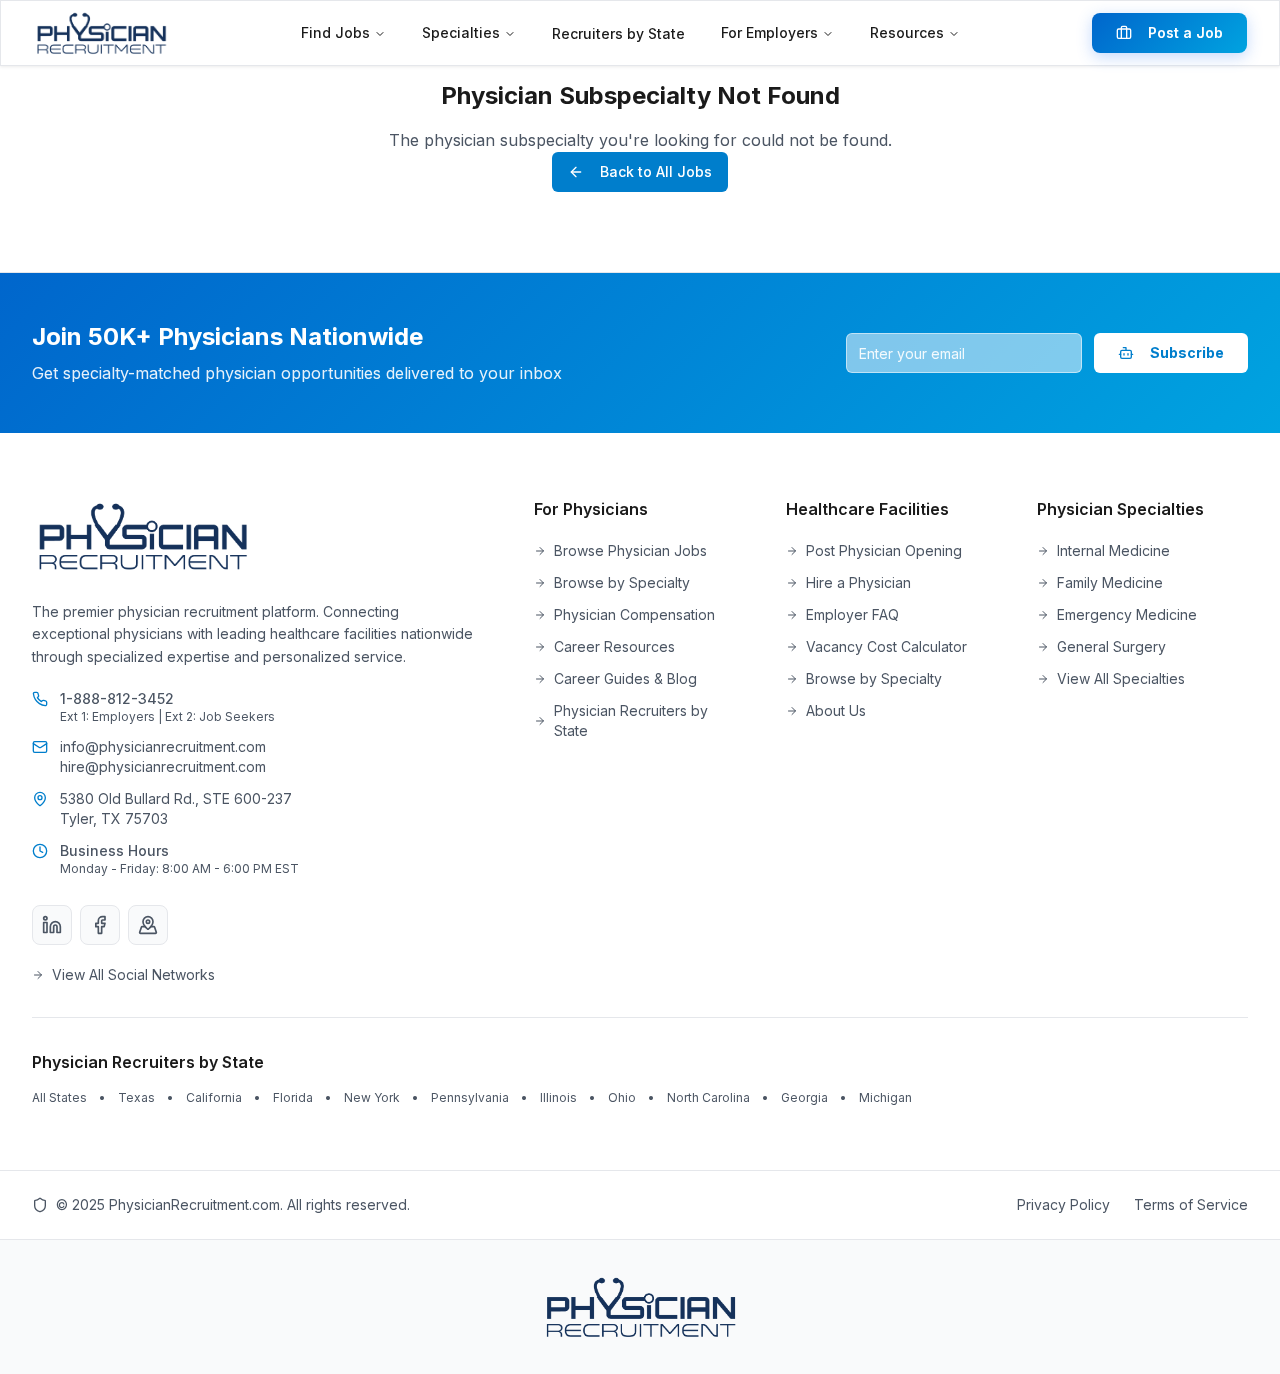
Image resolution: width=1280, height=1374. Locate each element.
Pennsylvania (470, 1097)
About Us (836, 710)
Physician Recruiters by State (631, 720)
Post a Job (1185, 32)
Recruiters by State (618, 33)
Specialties (461, 32)
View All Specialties (1121, 678)
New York (372, 1097)
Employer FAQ (852, 614)
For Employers (769, 32)
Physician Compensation (634, 614)
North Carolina (708, 1097)
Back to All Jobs (656, 171)
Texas (136, 1097)
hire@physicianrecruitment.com (163, 766)
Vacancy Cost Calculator (886, 646)
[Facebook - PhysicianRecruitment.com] (100, 925)
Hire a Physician (858, 582)
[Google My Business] (148, 925)
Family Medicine (1110, 582)
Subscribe (1187, 352)
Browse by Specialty (622, 582)
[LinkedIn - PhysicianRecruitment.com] (52, 925)
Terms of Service (1191, 1204)
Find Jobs (335, 32)
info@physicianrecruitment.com (163, 746)
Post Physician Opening (884, 550)
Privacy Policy (1063, 1204)
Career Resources (614, 646)
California (214, 1097)
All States (59, 1097)
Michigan (885, 1097)
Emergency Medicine (1127, 614)
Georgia (804, 1097)
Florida (293, 1097)
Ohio (622, 1097)
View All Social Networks (133, 974)
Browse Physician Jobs (630, 550)
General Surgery (1111, 646)
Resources (907, 32)
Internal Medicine (1113, 550)
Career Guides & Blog (625, 678)
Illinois (558, 1097)
